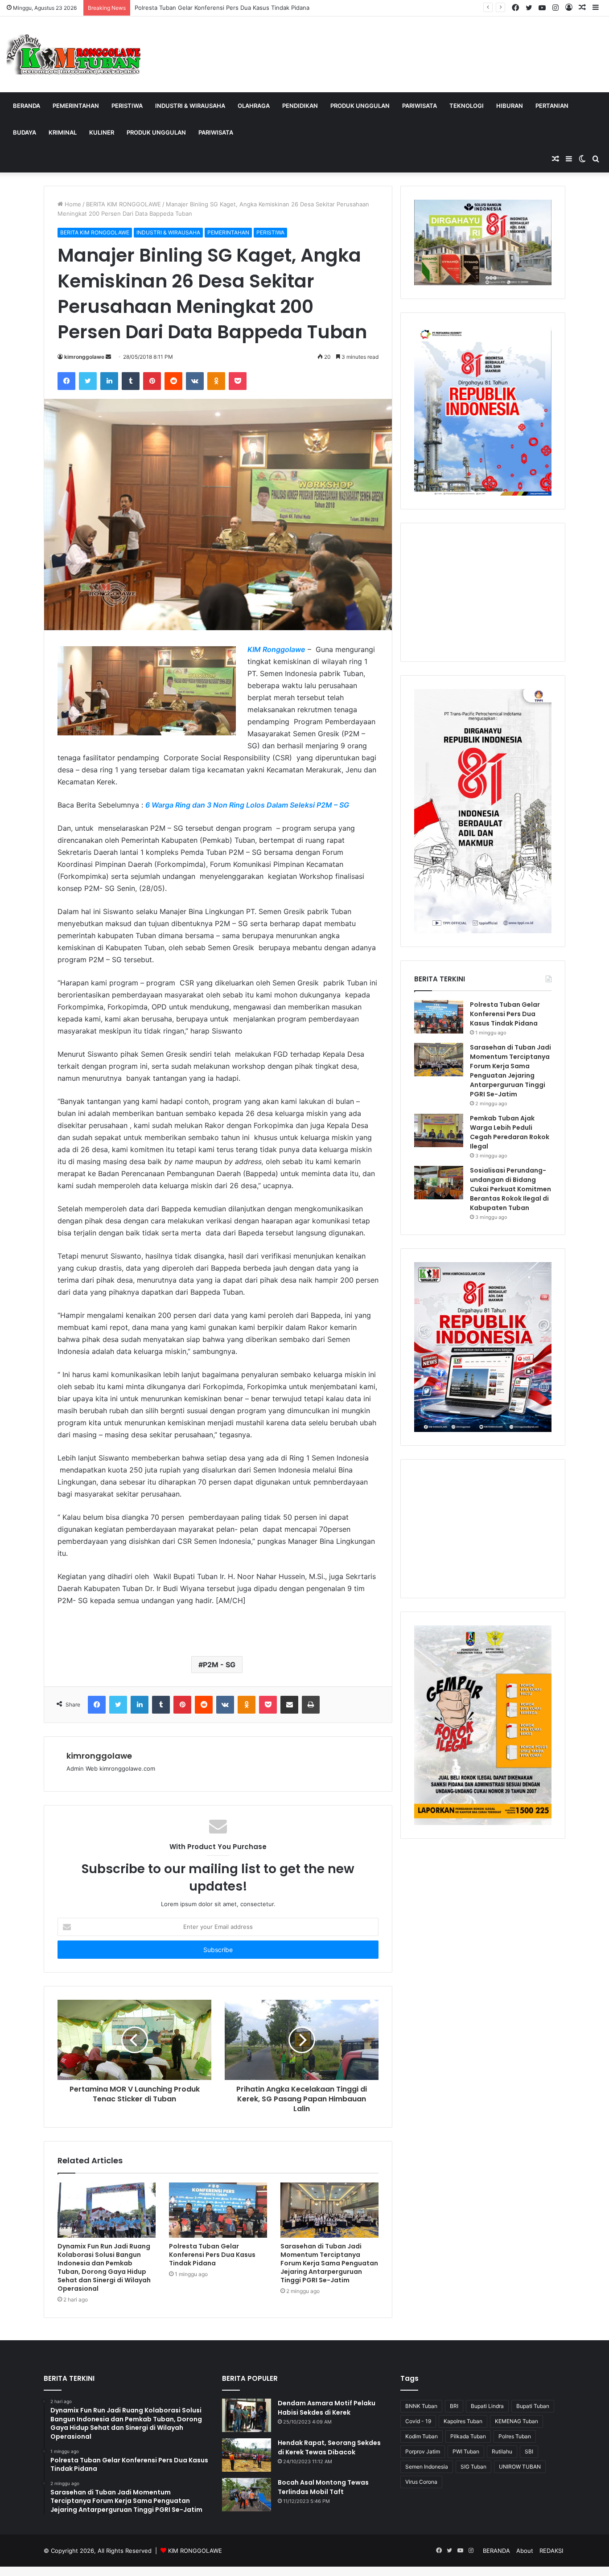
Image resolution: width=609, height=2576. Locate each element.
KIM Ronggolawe (276, 649)
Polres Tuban (515, 2436)
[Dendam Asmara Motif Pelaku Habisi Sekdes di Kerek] (247, 2415)
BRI (454, 2406)
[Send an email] (108, 357)
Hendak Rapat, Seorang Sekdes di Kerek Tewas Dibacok (329, 2447)
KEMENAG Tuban (516, 2421)
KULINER (102, 132)
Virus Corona (421, 2482)
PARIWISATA (420, 106)
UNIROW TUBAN (520, 2467)
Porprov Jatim (423, 2451)
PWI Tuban (466, 2451)
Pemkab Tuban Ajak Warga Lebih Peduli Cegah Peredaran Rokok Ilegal (510, 1132)
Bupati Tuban (533, 2406)
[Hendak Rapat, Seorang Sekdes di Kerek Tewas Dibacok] (247, 2455)
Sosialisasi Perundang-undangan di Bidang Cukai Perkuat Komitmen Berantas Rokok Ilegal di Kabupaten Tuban (510, 1189)
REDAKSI (551, 2551)
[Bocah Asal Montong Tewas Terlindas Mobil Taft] (247, 2495)
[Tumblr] (131, 381)
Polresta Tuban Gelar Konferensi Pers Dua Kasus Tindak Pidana (212, 2255)
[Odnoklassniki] (216, 381)
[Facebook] (66, 381)
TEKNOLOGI (467, 106)
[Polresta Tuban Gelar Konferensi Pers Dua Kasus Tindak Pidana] (218, 2210)
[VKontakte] (195, 381)
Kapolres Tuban (463, 2421)
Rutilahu (502, 2451)
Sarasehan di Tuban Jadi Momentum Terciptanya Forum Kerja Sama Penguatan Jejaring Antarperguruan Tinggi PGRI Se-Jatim (329, 2263)
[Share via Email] (289, 1705)
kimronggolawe (84, 357)
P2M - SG (219, 1665)
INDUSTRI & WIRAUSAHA (190, 106)
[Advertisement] (483, 592)
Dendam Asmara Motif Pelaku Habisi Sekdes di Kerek (327, 2408)
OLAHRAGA (254, 106)
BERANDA (27, 106)
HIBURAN (510, 106)
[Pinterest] (152, 381)
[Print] (311, 1705)
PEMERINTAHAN (76, 106)
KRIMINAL (63, 132)
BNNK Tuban (421, 2406)
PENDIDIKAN (300, 106)
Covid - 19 (418, 2421)
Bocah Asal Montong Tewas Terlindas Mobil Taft (323, 2487)
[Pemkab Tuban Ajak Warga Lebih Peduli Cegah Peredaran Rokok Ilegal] (439, 1130)
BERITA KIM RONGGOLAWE (123, 204)
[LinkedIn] (109, 381)
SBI (529, 2451)
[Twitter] (88, 381)
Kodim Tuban (422, 2436)
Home (72, 204)
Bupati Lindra (487, 2406)
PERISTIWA (127, 106)
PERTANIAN (552, 106)
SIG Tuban (473, 2467)
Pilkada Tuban (468, 2436)
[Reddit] (173, 381)
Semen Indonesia (427, 2467)
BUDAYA (25, 132)
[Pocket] (238, 381)
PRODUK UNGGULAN (360, 106)
